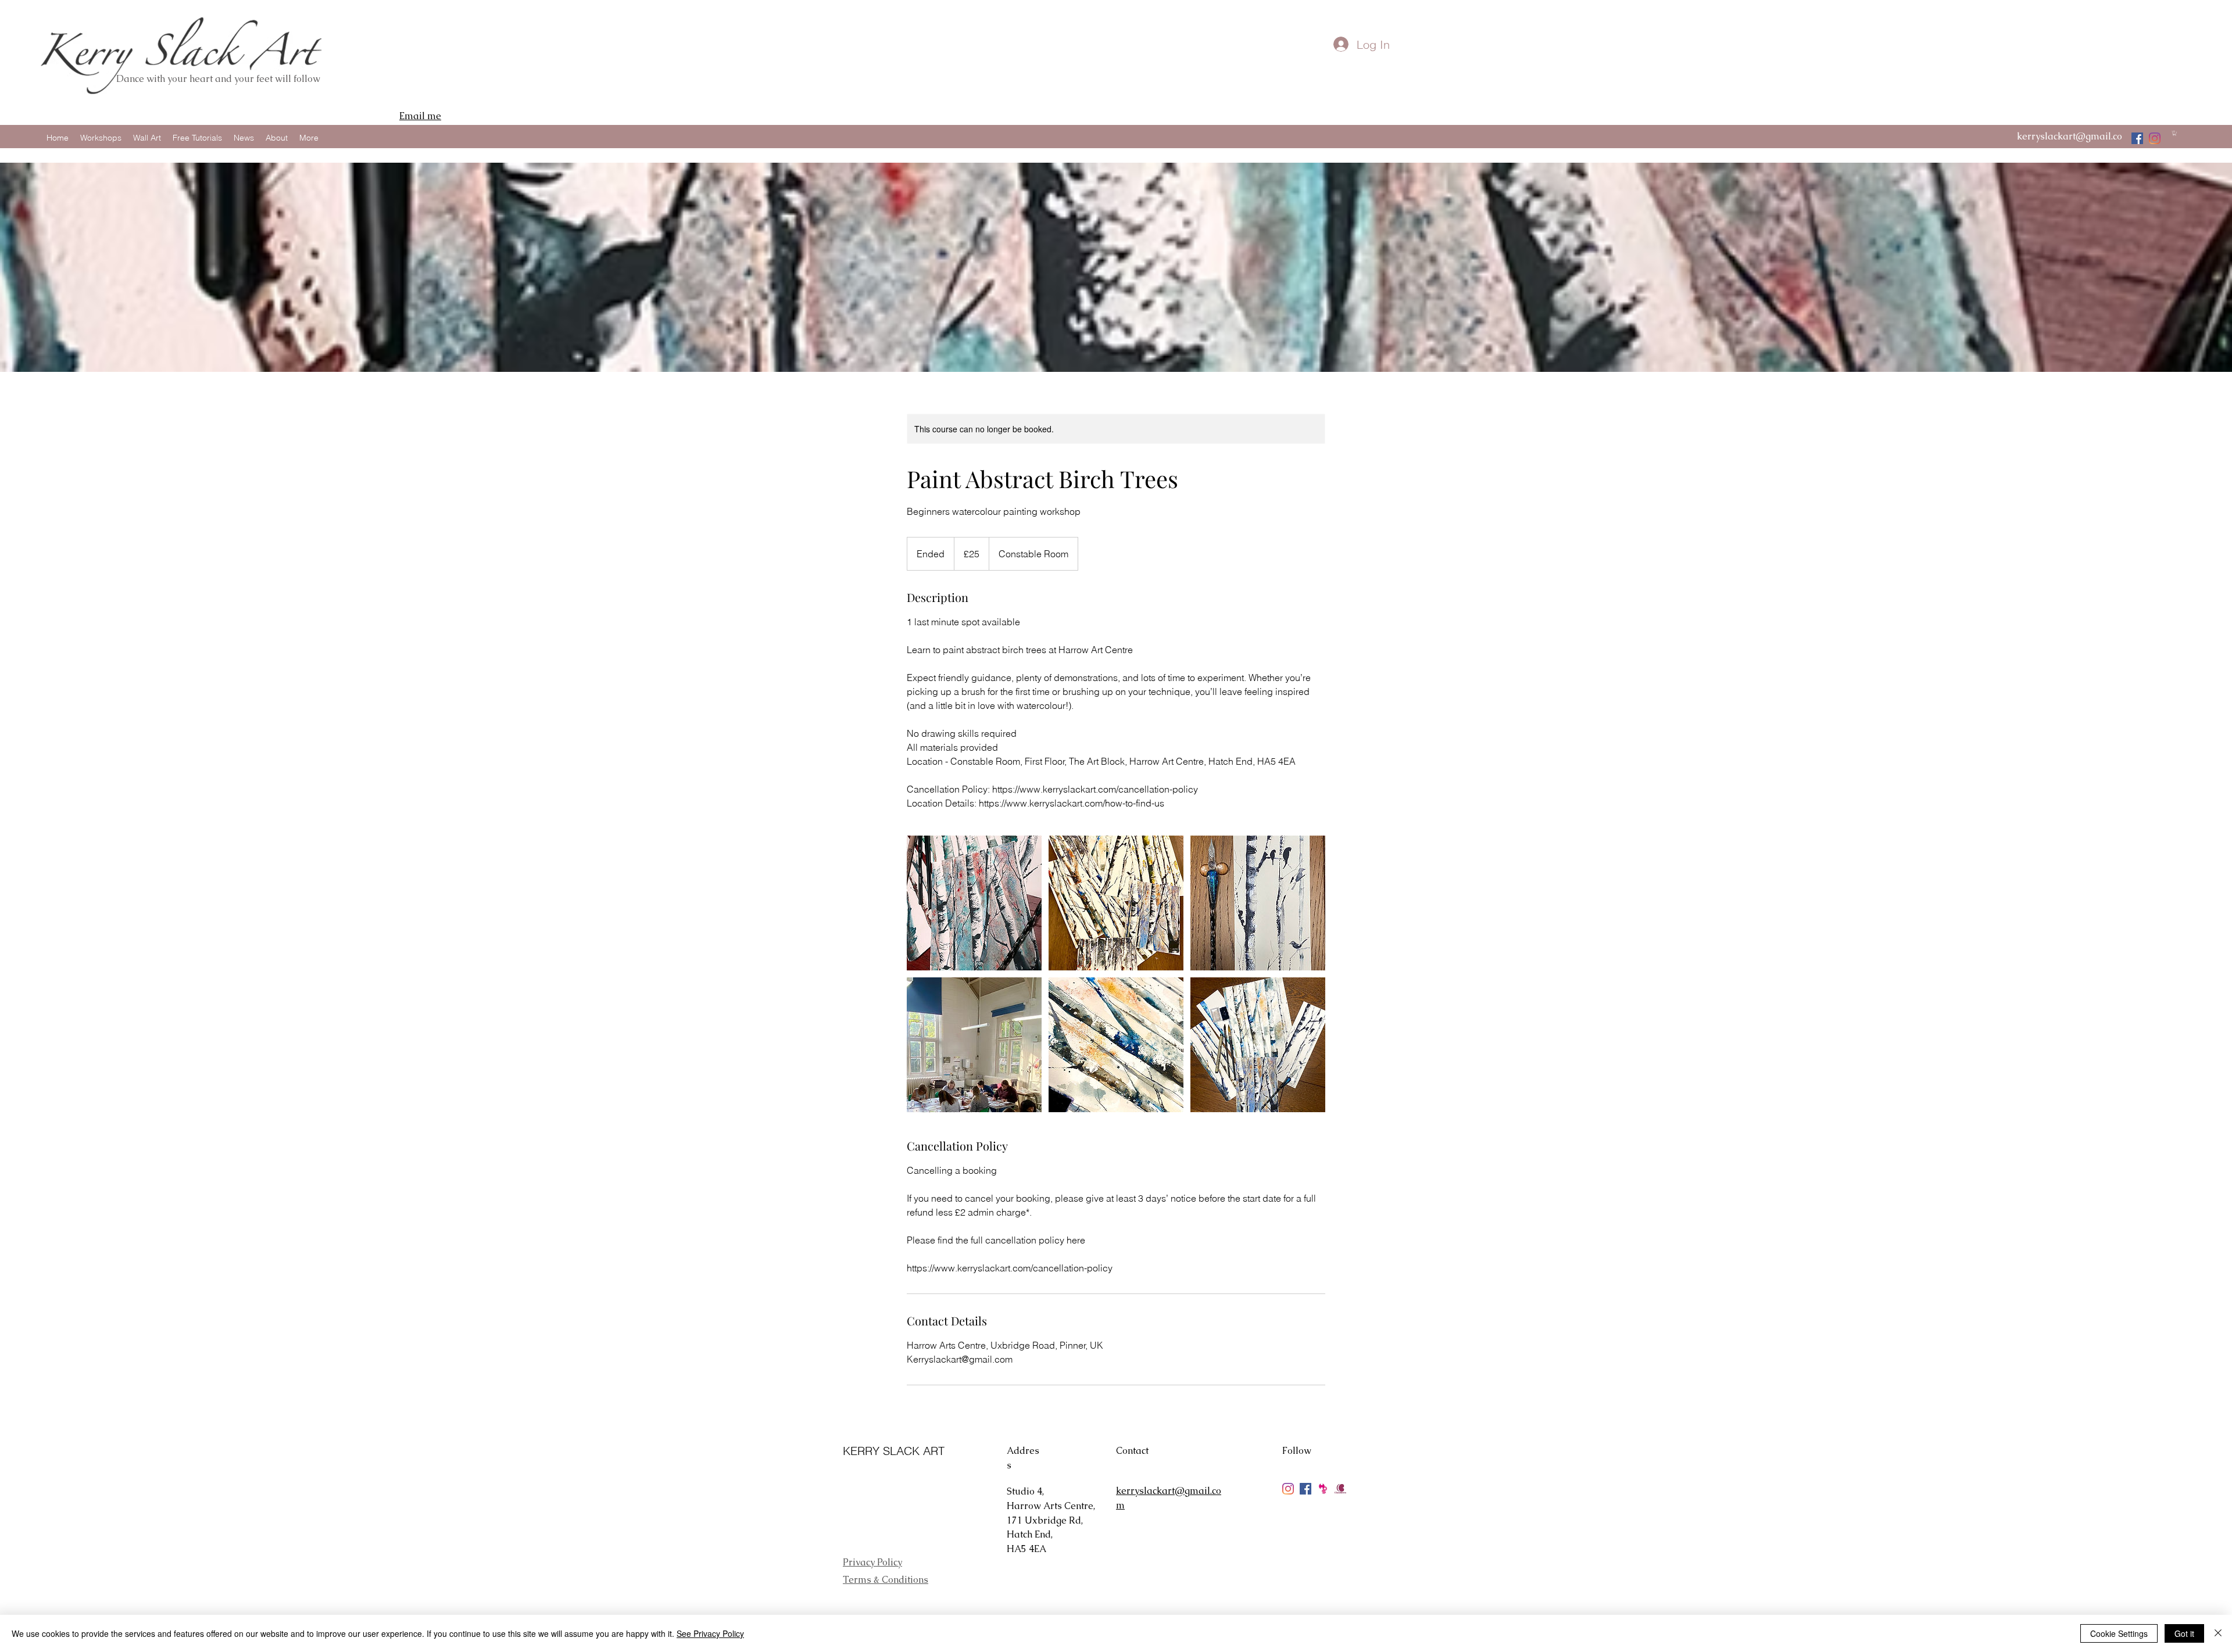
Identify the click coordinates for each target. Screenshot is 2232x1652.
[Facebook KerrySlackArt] (1305, 1489)
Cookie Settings (2119, 1633)
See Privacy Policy (710, 1633)
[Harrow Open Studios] (1323, 1489)
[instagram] (2155, 138)
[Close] (2218, 1633)
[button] (2174, 133)
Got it (2184, 1633)
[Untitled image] (974, 903)
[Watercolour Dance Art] (2137, 138)
